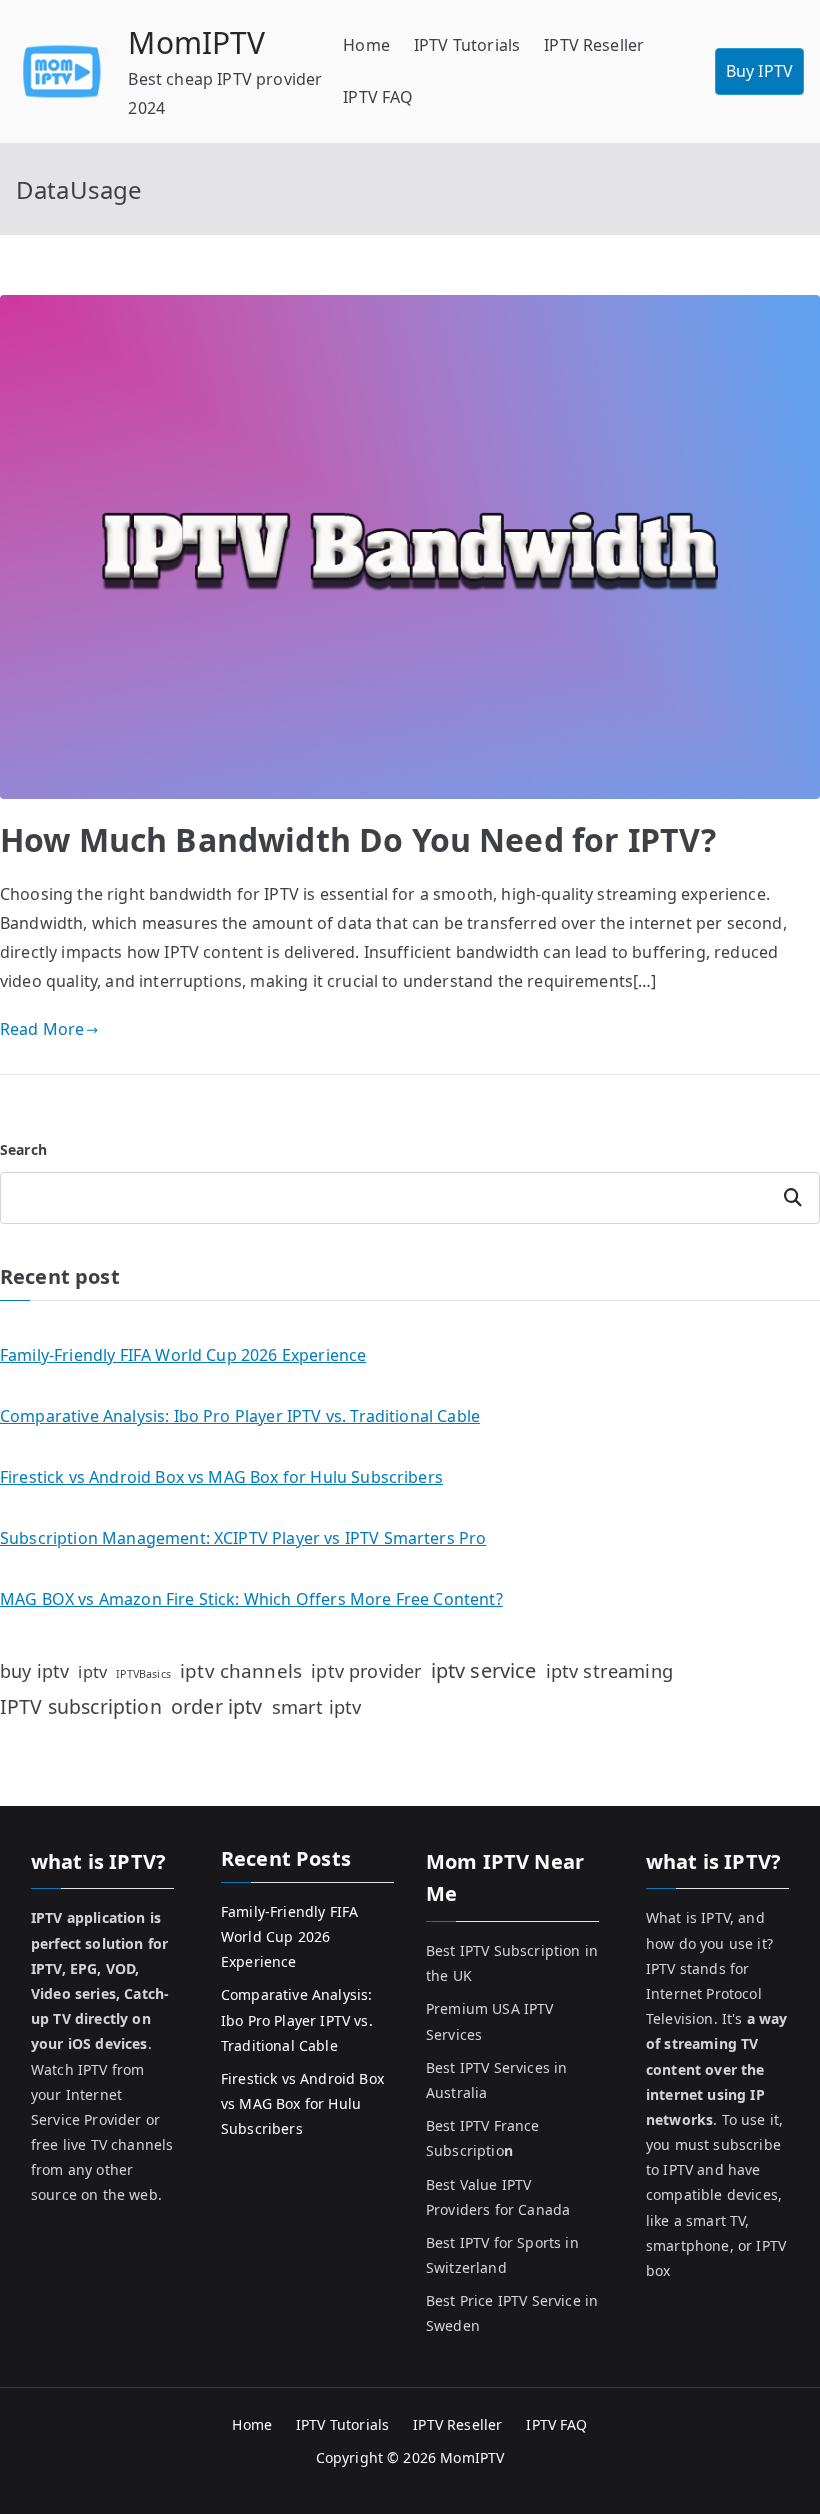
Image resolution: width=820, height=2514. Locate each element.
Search (23, 1149)
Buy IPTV (759, 71)
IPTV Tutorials (467, 45)
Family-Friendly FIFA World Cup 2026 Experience (183, 1355)
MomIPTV (196, 42)
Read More (42, 1029)
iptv (92, 1672)
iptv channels (241, 1671)
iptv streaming (609, 1670)
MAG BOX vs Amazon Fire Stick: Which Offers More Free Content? (251, 1599)
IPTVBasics (143, 1674)
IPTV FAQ (378, 97)
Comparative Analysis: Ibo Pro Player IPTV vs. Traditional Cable (240, 1416)
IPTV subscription (81, 1706)
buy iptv (34, 1671)
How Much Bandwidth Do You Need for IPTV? (358, 839)
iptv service (484, 1670)
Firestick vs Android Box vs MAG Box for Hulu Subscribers (221, 1477)
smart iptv (317, 1706)
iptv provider (366, 1671)
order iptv (217, 1706)
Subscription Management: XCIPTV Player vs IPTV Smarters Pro (243, 1538)
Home (366, 45)
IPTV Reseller (594, 45)
